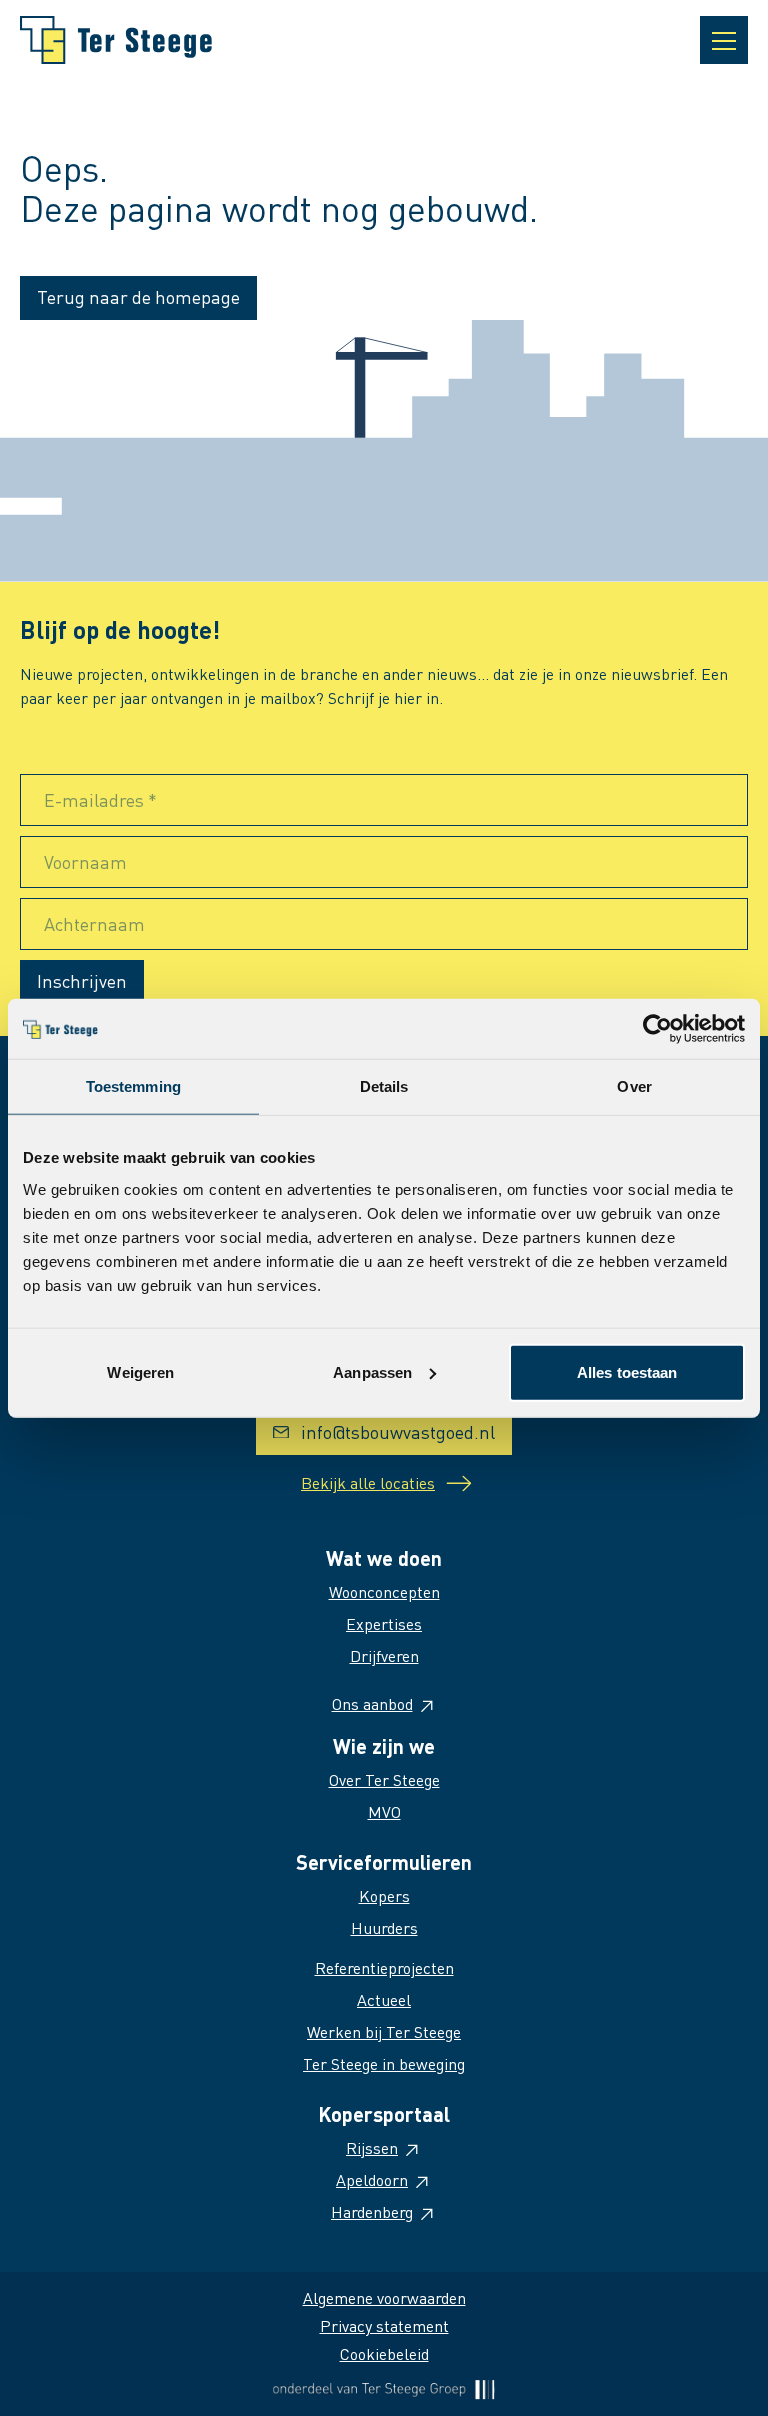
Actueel (384, 1999)
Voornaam (85, 861)
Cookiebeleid (384, 2353)
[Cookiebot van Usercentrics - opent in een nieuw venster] (657, 1029)
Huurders (384, 1927)
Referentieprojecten (384, 1967)
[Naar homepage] (116, 40)
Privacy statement (384, 2325)
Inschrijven (82, 980)
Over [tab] (634, 1086)
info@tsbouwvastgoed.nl (398, 1431)
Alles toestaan (627, 1371)
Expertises (384, 1623)
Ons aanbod (372, 1703)
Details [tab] (384, 1086)
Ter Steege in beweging (384, 2063)
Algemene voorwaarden (384, 2297)
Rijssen (372, 2147)
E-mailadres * (100, 799)
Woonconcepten (384, 1591)
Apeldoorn (372, 2179)
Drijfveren (384, 1655)
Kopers (384, 1895)
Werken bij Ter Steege (384, 2031)
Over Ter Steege (384, 1779)
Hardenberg (372, 2211)
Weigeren (140, 1371)
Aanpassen (372, 1371)
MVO (384, 1811)
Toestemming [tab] (133, 1086)
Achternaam (94, 923)
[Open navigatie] (724, 40)
